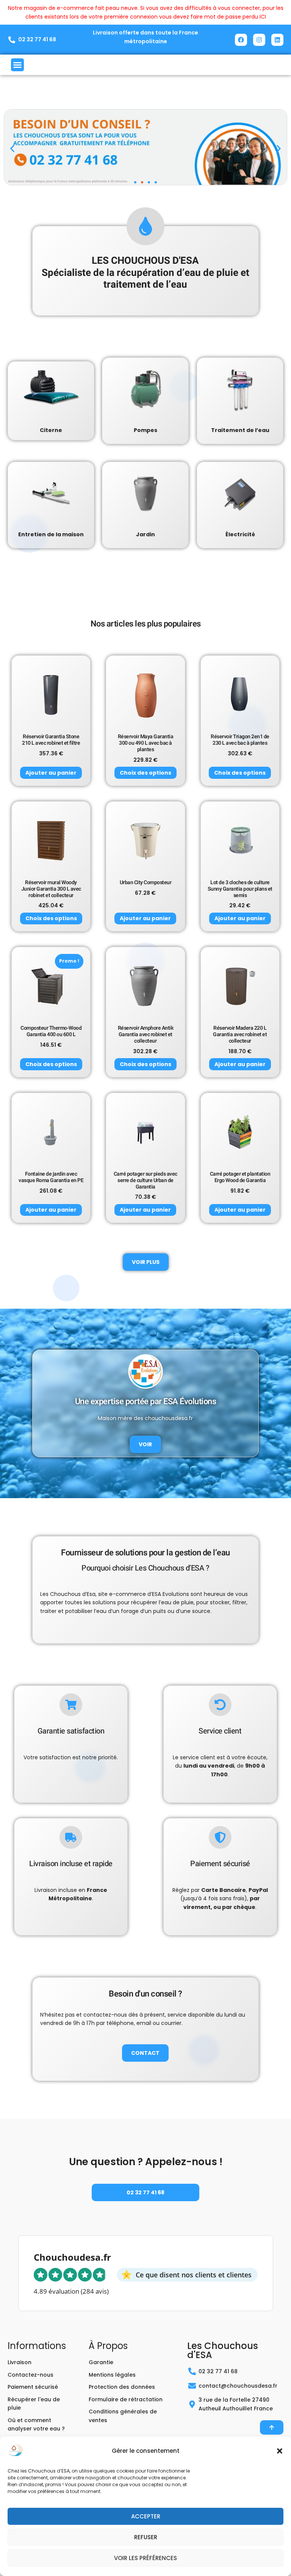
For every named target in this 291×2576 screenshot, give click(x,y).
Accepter (146, 2516)
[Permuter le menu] (17, 65)
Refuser (146, 2537)
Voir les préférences (145, 2558)
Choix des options (145, 773)
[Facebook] (241, 40)
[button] (280, 2451)
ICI (263, 17)
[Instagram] (259, 40)
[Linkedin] (277, 40)
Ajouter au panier (51, 773)
